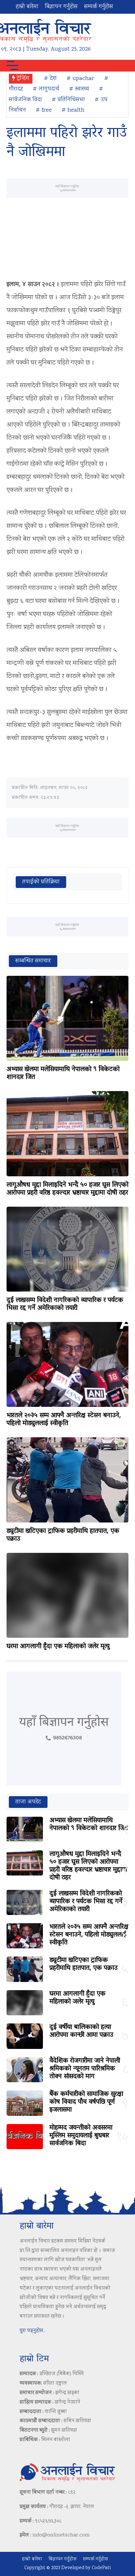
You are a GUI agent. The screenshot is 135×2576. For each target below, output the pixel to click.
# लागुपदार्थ (46, 89)
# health (73, 110)
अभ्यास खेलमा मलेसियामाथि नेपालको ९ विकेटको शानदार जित (63, 1073)
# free (44, 110)
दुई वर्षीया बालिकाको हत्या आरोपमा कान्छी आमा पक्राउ (81, 2031)
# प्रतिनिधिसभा (68, 100)
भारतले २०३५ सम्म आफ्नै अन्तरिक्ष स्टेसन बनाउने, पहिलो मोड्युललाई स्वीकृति (64, 1420)
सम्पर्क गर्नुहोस (99, 7)
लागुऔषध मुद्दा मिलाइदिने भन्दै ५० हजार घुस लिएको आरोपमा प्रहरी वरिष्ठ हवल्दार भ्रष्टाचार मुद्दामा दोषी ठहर (67, 1189)
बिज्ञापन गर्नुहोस (61, 7)
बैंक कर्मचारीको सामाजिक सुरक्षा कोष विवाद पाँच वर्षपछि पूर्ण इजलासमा (86, 2102)
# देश (50, 79)
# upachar (80, 79)
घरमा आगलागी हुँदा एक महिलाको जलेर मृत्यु (58, 1647)
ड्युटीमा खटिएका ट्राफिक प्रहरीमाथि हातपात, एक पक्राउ (63, 1535)
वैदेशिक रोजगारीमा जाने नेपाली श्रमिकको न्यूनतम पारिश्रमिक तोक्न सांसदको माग (85, 2069)
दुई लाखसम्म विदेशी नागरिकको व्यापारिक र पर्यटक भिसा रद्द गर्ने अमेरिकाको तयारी (65, 1304)
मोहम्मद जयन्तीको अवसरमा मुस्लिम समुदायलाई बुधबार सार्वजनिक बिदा (81, 2136)
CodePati (101, 2568)
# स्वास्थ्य (79, 89)
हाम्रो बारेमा (27, 7)
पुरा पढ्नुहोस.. (32, 2331)
